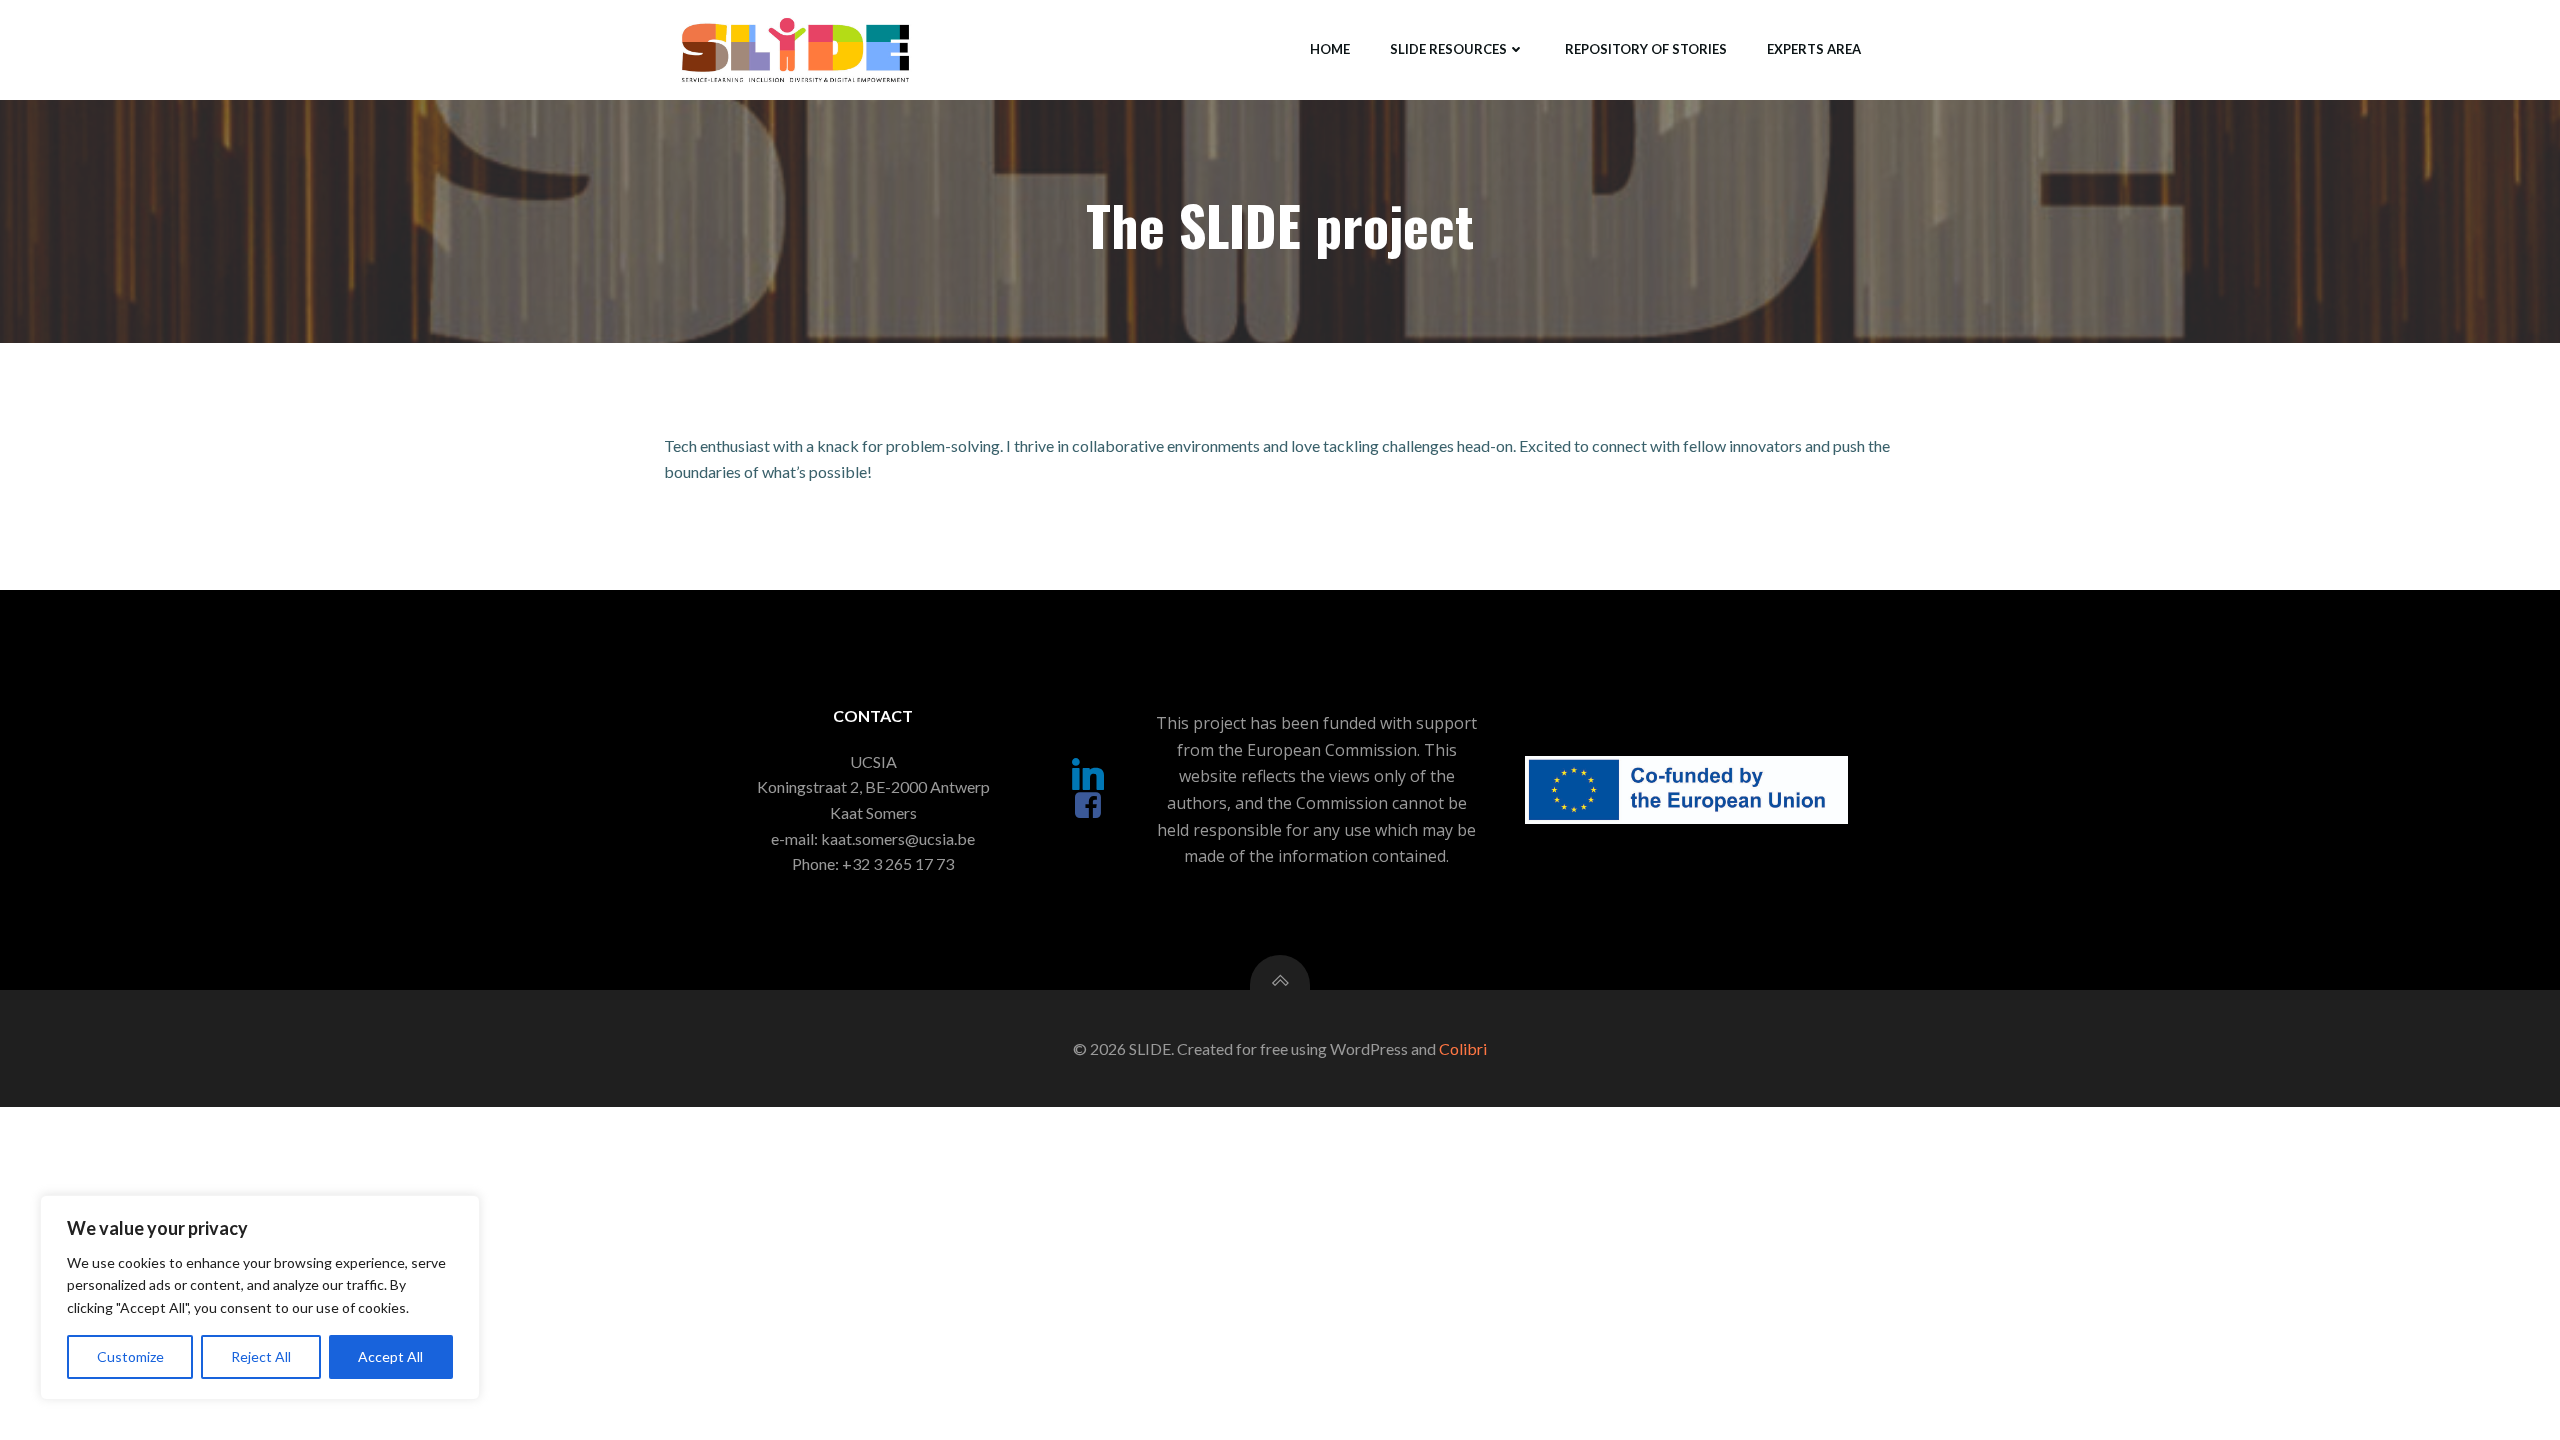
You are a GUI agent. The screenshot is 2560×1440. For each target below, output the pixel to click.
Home (1330, 49)
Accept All (390, 1356)
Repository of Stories (1646, 49)
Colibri (1463, 1048)
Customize (130, 1356)
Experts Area (1814, 49)
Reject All (261, 1356)
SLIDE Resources (1448, 49)
